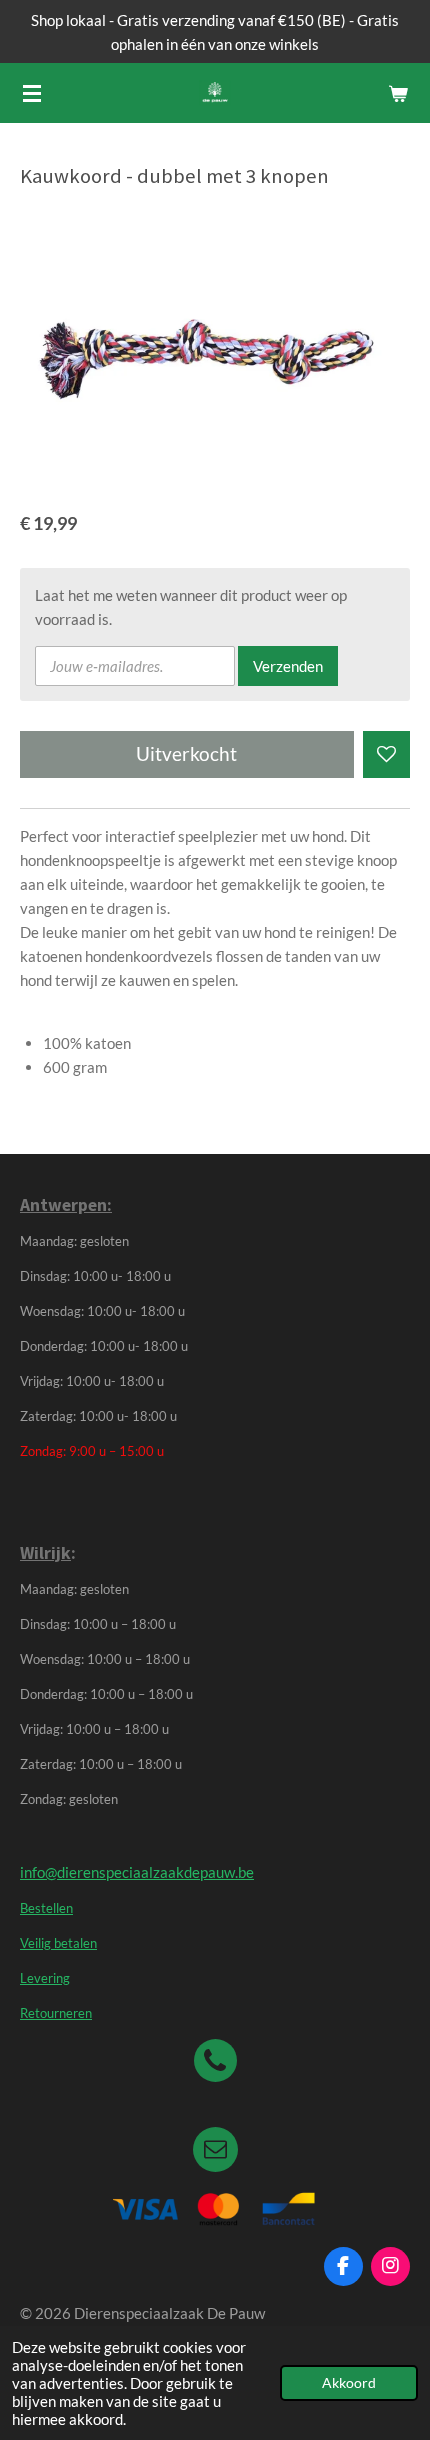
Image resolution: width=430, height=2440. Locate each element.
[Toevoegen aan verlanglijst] (386, 754)
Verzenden (288, 666)
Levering (45, 1978)
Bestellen (46, 1908)
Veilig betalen (58, 1943)
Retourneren (56, 2013)
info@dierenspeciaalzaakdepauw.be (137, 1872)
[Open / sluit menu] (32, 93)
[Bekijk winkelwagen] (398, 93)
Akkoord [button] (349, 2383)
